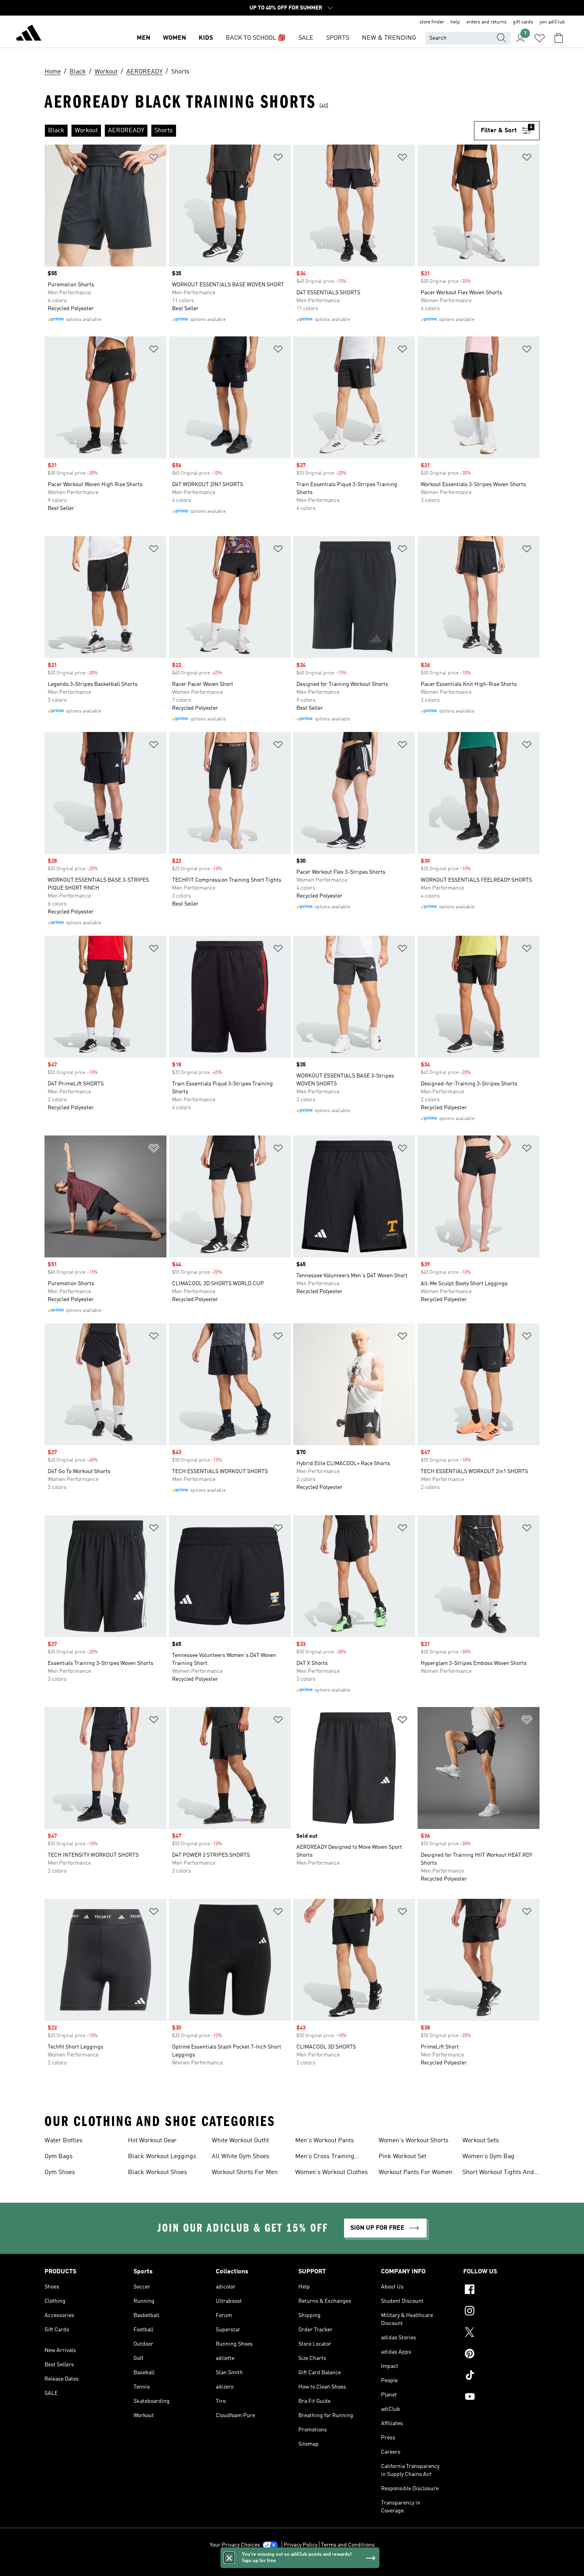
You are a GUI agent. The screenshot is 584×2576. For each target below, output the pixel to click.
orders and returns (486, 22)
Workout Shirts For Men (245, 2172)
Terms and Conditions (348, 2545)
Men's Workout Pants (325, 2141)
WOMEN (174, 38)
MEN (143, 38)
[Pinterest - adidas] (501, 2355)
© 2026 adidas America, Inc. (292, 2566)
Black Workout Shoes (158, 2172)
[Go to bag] (559, 38)
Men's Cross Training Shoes (325, 2157)
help (455, 22)
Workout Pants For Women (416, 2172)
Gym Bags (59, 2157)
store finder (432, 22)
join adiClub (552, 22)
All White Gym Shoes (241, 2157)
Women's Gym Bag (488, 2157)
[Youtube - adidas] (501, 2398)
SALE (306, 38)
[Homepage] (29, 34)
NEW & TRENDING (389, 38)
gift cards (523, 22)
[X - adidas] (501, 2333)
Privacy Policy (301, 2545)
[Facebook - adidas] (501, 2290)
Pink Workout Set (402, 2157)
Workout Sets (481, 2141)
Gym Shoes (60, 2172)
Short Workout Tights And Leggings (498, 2173)
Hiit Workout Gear (152, 2141)
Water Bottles (64, 2141)
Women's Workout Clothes (332, 2172)
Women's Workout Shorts (414, 2141)
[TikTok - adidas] (501, 2376)
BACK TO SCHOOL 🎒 (256, 38)
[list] (259, 131)
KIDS (206, 38)
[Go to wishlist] (540, 38)
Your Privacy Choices (235, 2545)
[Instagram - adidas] (501, 2312)
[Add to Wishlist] (154, 159)
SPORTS (338, 38)
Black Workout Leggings (162, 2157)
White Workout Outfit (240, 2141)
